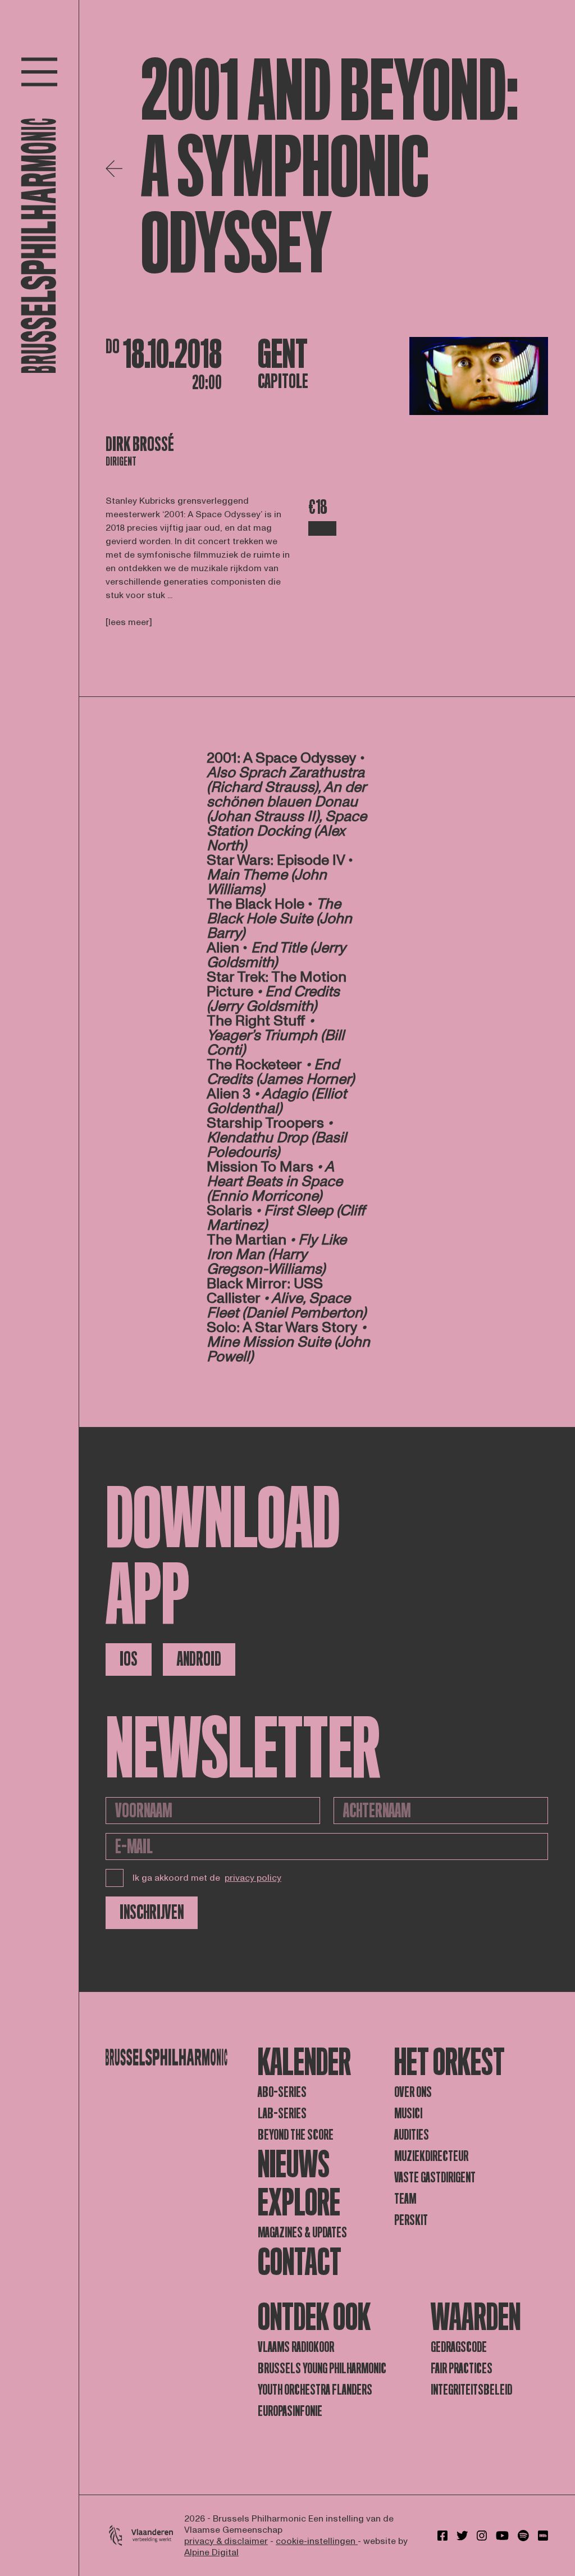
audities (412, 2135)
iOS (129, 1659)
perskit (411, 2220)
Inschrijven (152, 1912)
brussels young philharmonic (322, 2368)
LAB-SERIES (282, 2114)
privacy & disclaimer (226, 2541)
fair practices (462, 2368)
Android (199, 1659)
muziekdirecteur (431, 2156)
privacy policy (253, 1878)
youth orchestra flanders (315, 2390)
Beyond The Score (296, 2135)
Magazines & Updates (302, 2233)
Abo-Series (282, 2092)
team (405, 2199)
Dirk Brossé (140, 444)
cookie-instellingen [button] (317, 2541)
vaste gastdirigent (435, 2178)
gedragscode (459, 2347)
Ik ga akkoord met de (207, 1878)
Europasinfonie (290, 2411)
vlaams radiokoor (296, 2347)
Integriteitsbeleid (471, 2390)
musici (408, 2114)
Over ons (413, 2092)
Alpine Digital (211, 2552)
